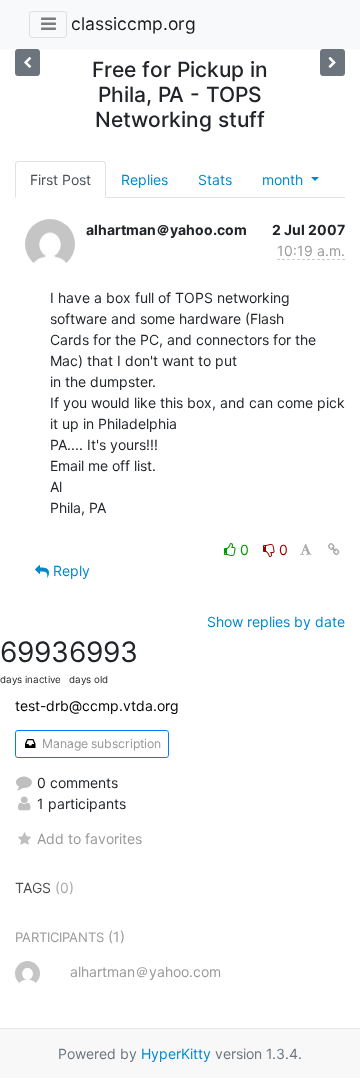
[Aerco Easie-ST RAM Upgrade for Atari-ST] (332, 62)
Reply (69, 570)
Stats (215, 179)
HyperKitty (176, 1053)
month (284, 179)
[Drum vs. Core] (27, 62)
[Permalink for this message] (334, 549)
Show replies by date (276, 621)
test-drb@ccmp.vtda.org (97, 705)
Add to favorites (89, 838)
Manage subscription (100, 743)
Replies (144, 179)
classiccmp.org (133, 23)
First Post (60, 179)
